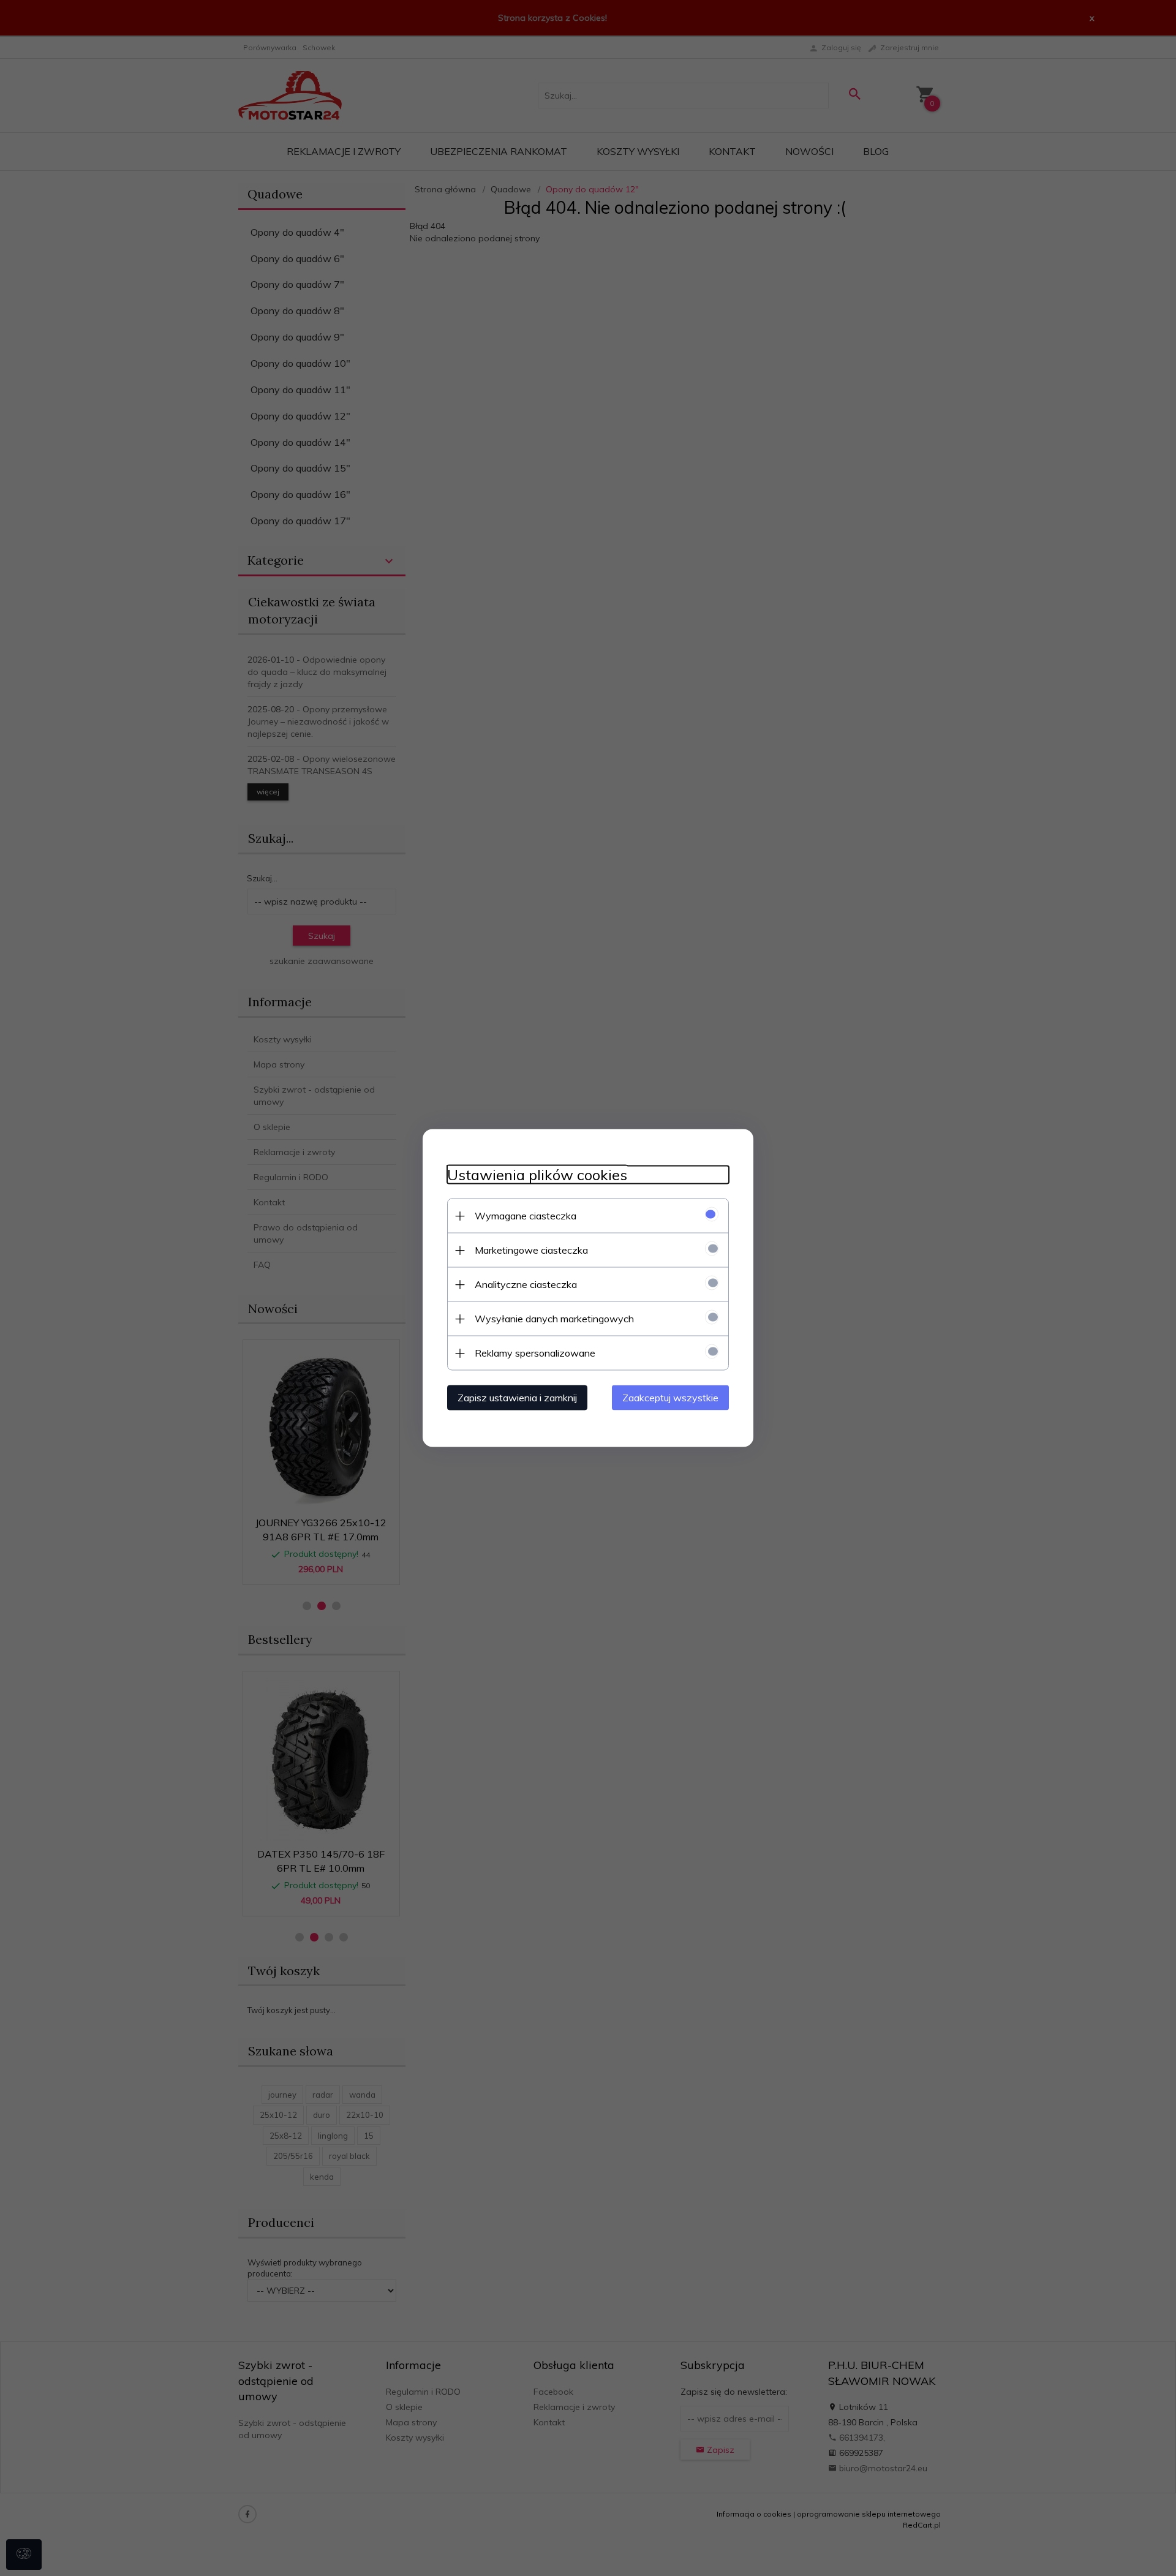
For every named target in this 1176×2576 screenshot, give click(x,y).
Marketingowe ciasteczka (531, 1250)
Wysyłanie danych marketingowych (554, 1319)
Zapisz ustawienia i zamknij (517, 1398)
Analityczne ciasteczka (526, 1284)
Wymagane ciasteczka (526, 1216)
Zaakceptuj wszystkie (670, 1398)
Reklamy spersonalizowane (535, 1353)
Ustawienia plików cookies (537, 1175)
